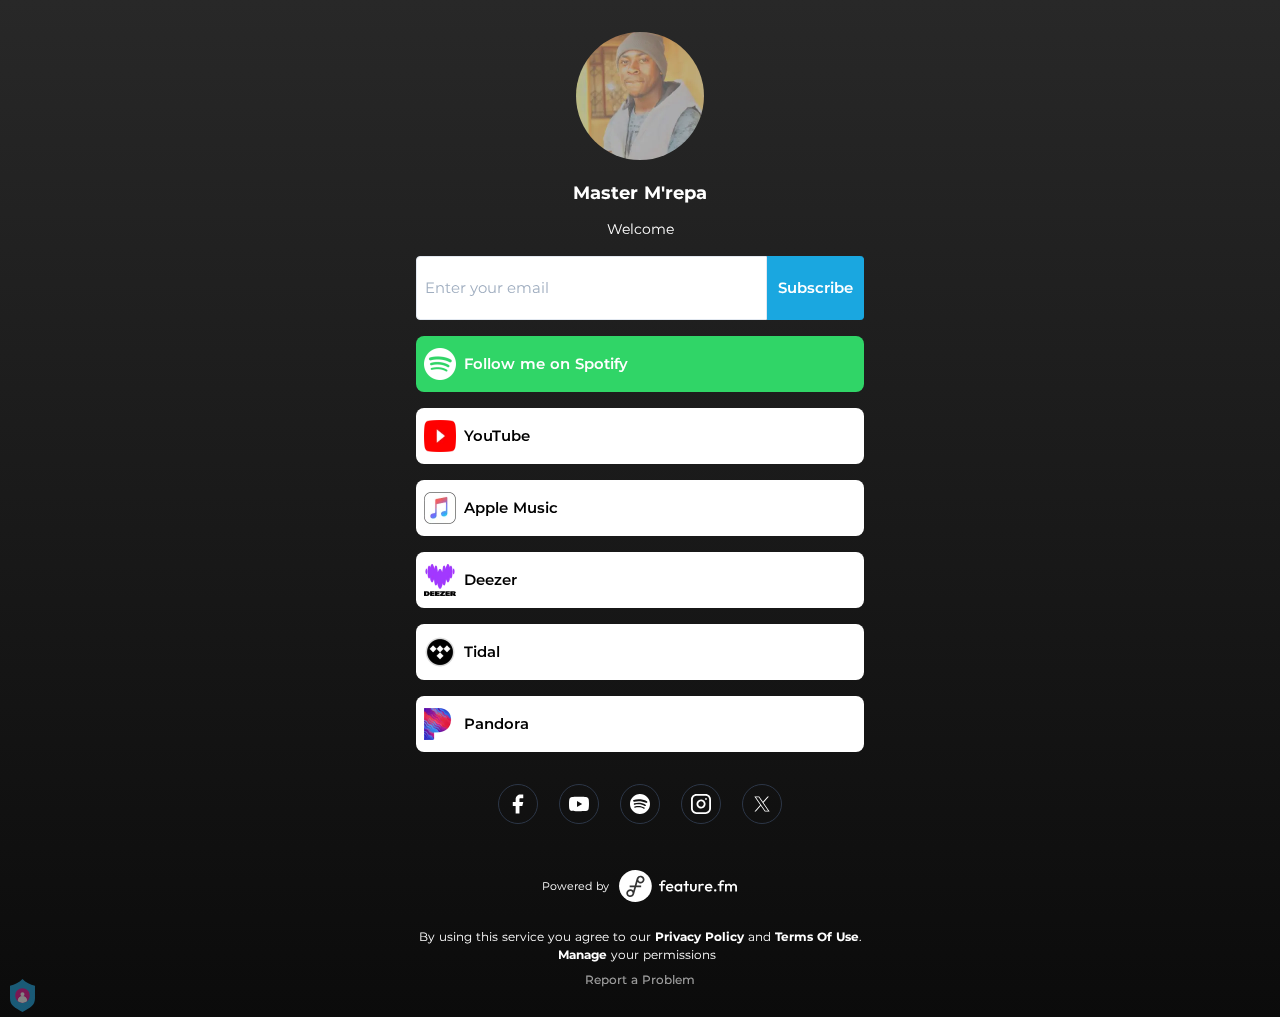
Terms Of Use (817, 936)
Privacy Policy (699, 936)
